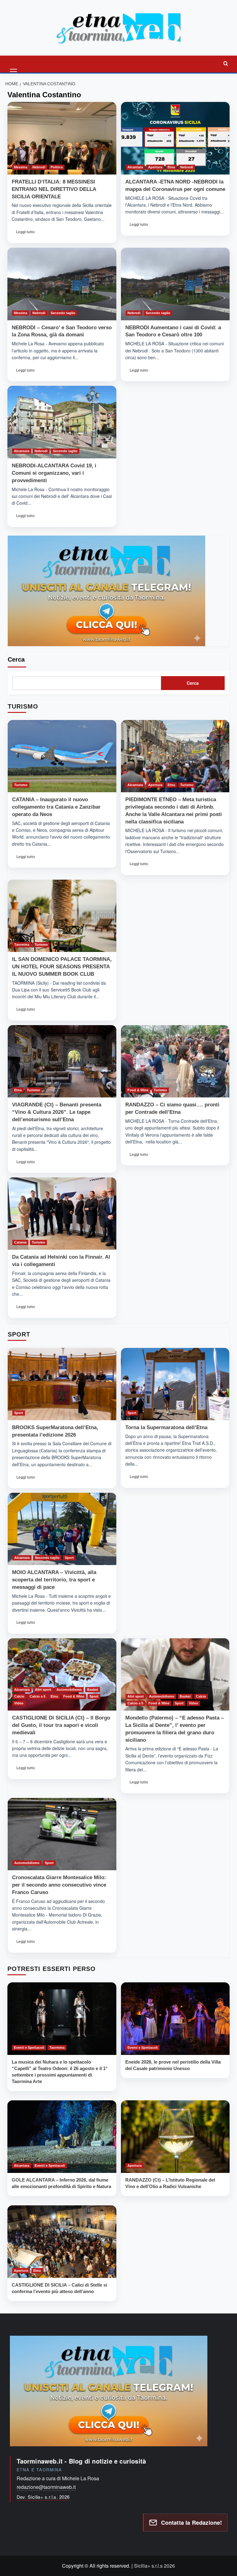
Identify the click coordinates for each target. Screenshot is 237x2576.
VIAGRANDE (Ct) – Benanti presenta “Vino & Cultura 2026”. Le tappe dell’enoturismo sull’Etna (57, 1112)
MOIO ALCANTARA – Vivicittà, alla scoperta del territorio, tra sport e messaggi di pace (54, 1580)
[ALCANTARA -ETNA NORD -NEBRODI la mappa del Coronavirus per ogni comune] (175, 138)
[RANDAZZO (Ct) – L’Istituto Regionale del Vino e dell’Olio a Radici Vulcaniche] (175, 2137)
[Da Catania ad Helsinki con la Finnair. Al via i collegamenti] (62, 1214)
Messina (21, 167)
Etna (171, 167)
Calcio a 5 (37, 1696)
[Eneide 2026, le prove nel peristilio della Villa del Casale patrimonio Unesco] (175, 2019)
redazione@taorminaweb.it (46, 2487)
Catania (20, 1242)
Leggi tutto (26, 234)
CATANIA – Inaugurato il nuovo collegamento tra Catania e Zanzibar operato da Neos (56, 807)
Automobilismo (69, 1690)
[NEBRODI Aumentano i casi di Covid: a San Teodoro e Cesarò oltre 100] (175, 284)
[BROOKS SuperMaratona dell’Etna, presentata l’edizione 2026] (62, 1384)
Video (19, 1703)
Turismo (21, 785)
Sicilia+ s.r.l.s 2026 (154, 2566)
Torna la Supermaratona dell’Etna (166, 1427)
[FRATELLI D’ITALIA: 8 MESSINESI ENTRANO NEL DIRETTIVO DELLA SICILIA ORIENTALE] (62, 138)
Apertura (155, 167)
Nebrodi (39, 167)
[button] (14, 63)
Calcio (19, 1696)
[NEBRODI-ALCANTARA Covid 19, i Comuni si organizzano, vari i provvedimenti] (62, 422)
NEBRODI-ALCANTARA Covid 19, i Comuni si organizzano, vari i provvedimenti (54, 473)
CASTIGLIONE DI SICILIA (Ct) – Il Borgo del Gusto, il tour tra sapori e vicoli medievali (61, 1725)
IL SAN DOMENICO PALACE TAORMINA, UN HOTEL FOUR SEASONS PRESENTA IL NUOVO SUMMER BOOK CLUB (62, 967)
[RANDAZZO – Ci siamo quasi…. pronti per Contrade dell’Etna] (175, 1061)
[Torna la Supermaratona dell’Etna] (175, 1384)
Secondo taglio (63, 313)
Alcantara (135, 167)
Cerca (16, 659)
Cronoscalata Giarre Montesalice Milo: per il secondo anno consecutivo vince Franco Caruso (59, 1885)
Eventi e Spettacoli (29, 2048)
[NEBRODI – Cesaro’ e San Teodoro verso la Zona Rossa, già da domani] (62, 284)
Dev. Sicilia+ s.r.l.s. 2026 (43, 2497)
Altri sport (43, 1690)
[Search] (226, 63)
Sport (19, 1413)
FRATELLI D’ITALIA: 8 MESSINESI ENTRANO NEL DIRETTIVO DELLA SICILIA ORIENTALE (54, 189)
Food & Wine (138, 1090)
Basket (93, 1690)
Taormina (22, 945)
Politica (57, 167)
